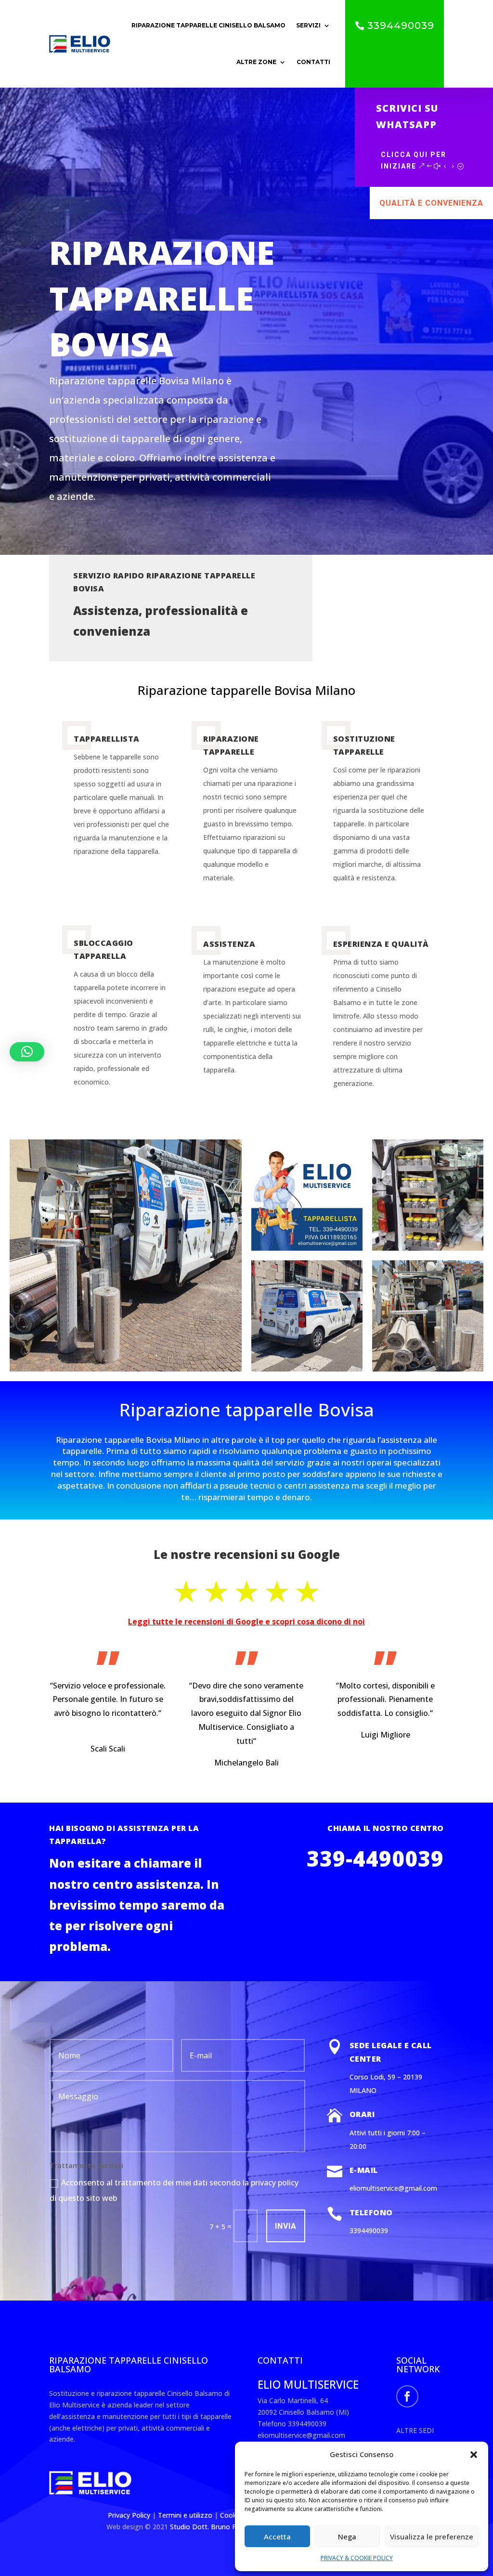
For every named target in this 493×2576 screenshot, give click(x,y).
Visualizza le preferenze (432, 2537)
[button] (474, 2455)
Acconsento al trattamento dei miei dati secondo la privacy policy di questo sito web (174, 2190)
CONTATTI (313, 62)
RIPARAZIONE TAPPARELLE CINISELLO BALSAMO (208, 25)
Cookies (234, 2515)
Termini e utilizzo (185, 2515)
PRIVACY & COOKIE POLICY (357, 2558)
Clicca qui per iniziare (414, 160)
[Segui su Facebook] (407, 2396)
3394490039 (401, 26)
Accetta (277, 2537)
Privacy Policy (130, 2515)
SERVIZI (308, 25)
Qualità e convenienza (431, 203)
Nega (347, 2537)
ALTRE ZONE (256, 62)
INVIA (286, 2226)
